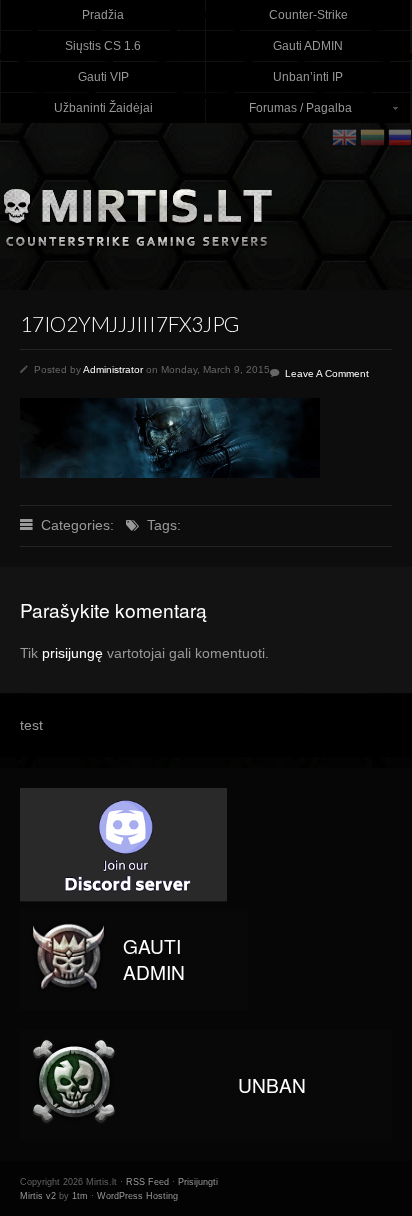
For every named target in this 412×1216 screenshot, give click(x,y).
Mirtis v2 (38, 1196)
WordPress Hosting (137, 1196)
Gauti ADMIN (308, 46)
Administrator (113, 369)
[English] (346, 137)
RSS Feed (147, 1182)
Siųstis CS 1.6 (103, 46)
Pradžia (103, 15)
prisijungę (72, 653)
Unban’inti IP (308, 77)
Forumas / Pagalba (279, 112)
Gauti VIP (103, 77)
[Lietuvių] (374, 137)
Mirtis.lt (206, 210)
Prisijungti (198, 1182)
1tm (80, 1196)
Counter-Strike (308, 15)
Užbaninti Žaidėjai (103, 108)
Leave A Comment (327, 373)
